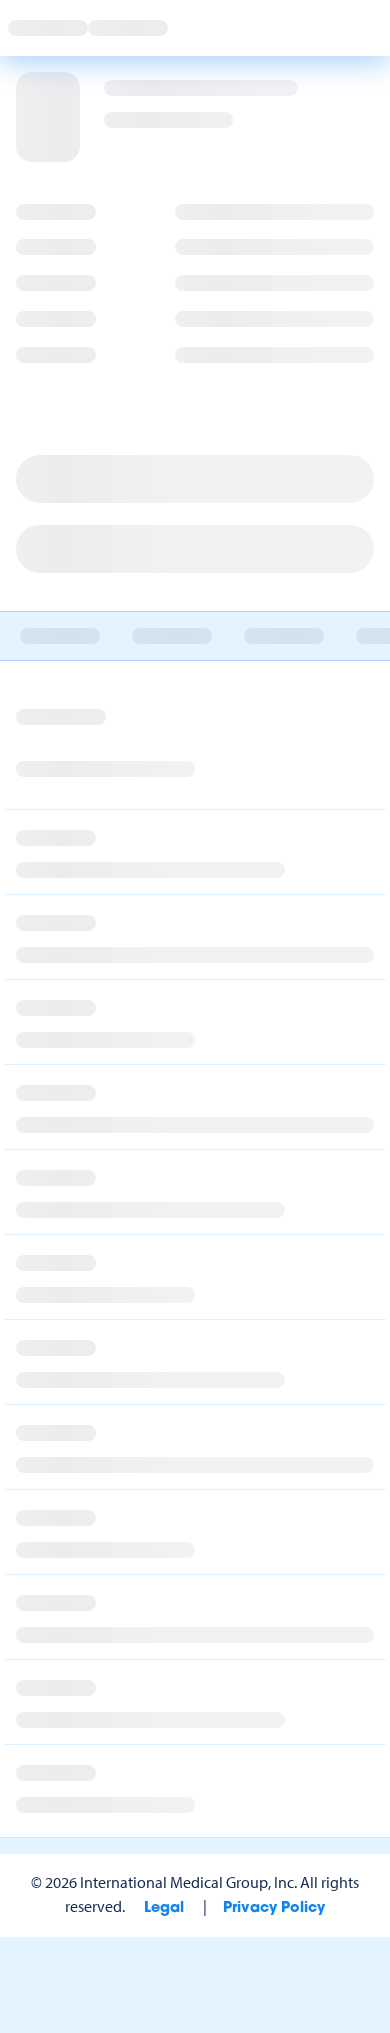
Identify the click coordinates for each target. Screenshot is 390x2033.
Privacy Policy (274, 1908)
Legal (164, 1908)
